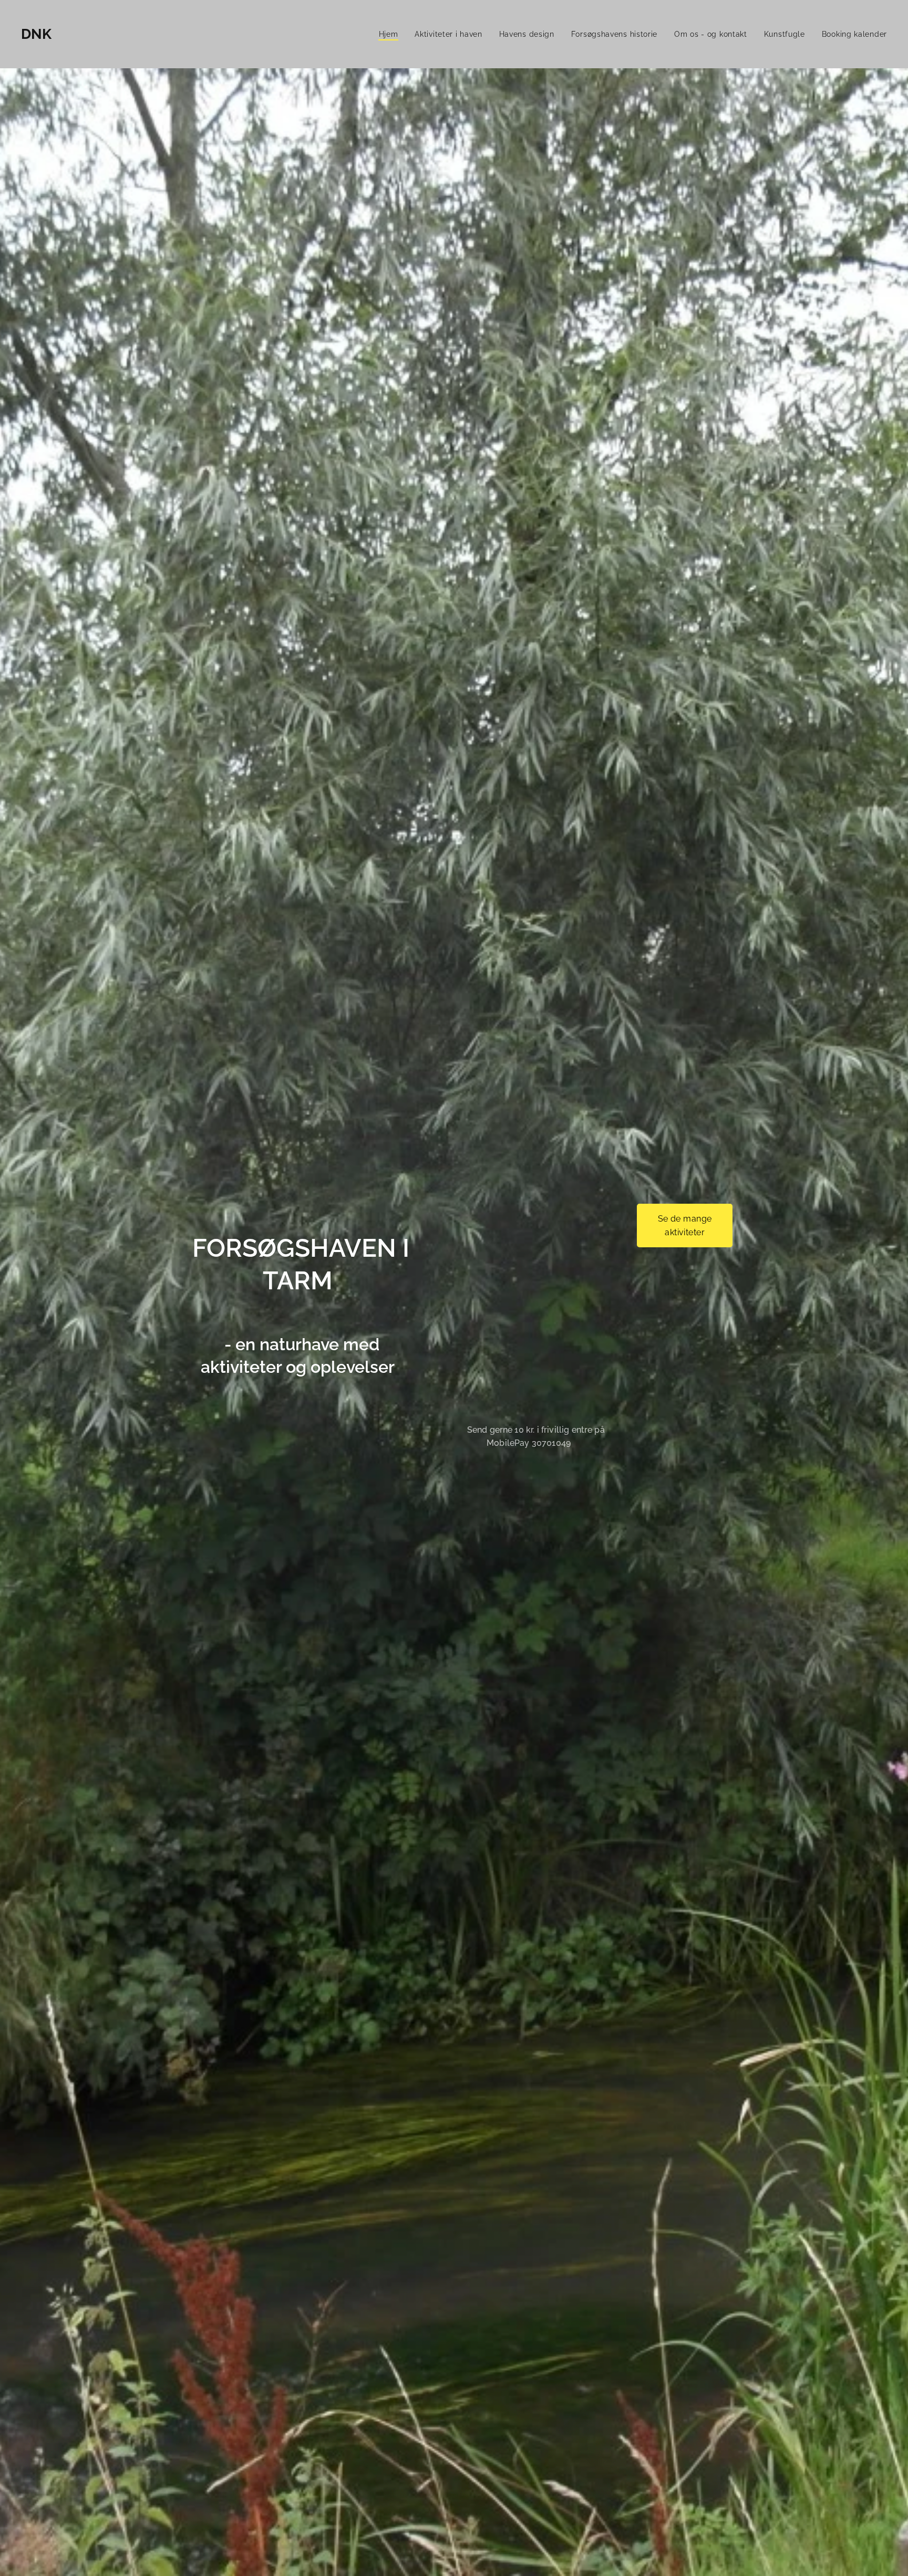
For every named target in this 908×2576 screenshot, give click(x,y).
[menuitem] (391, 34)
